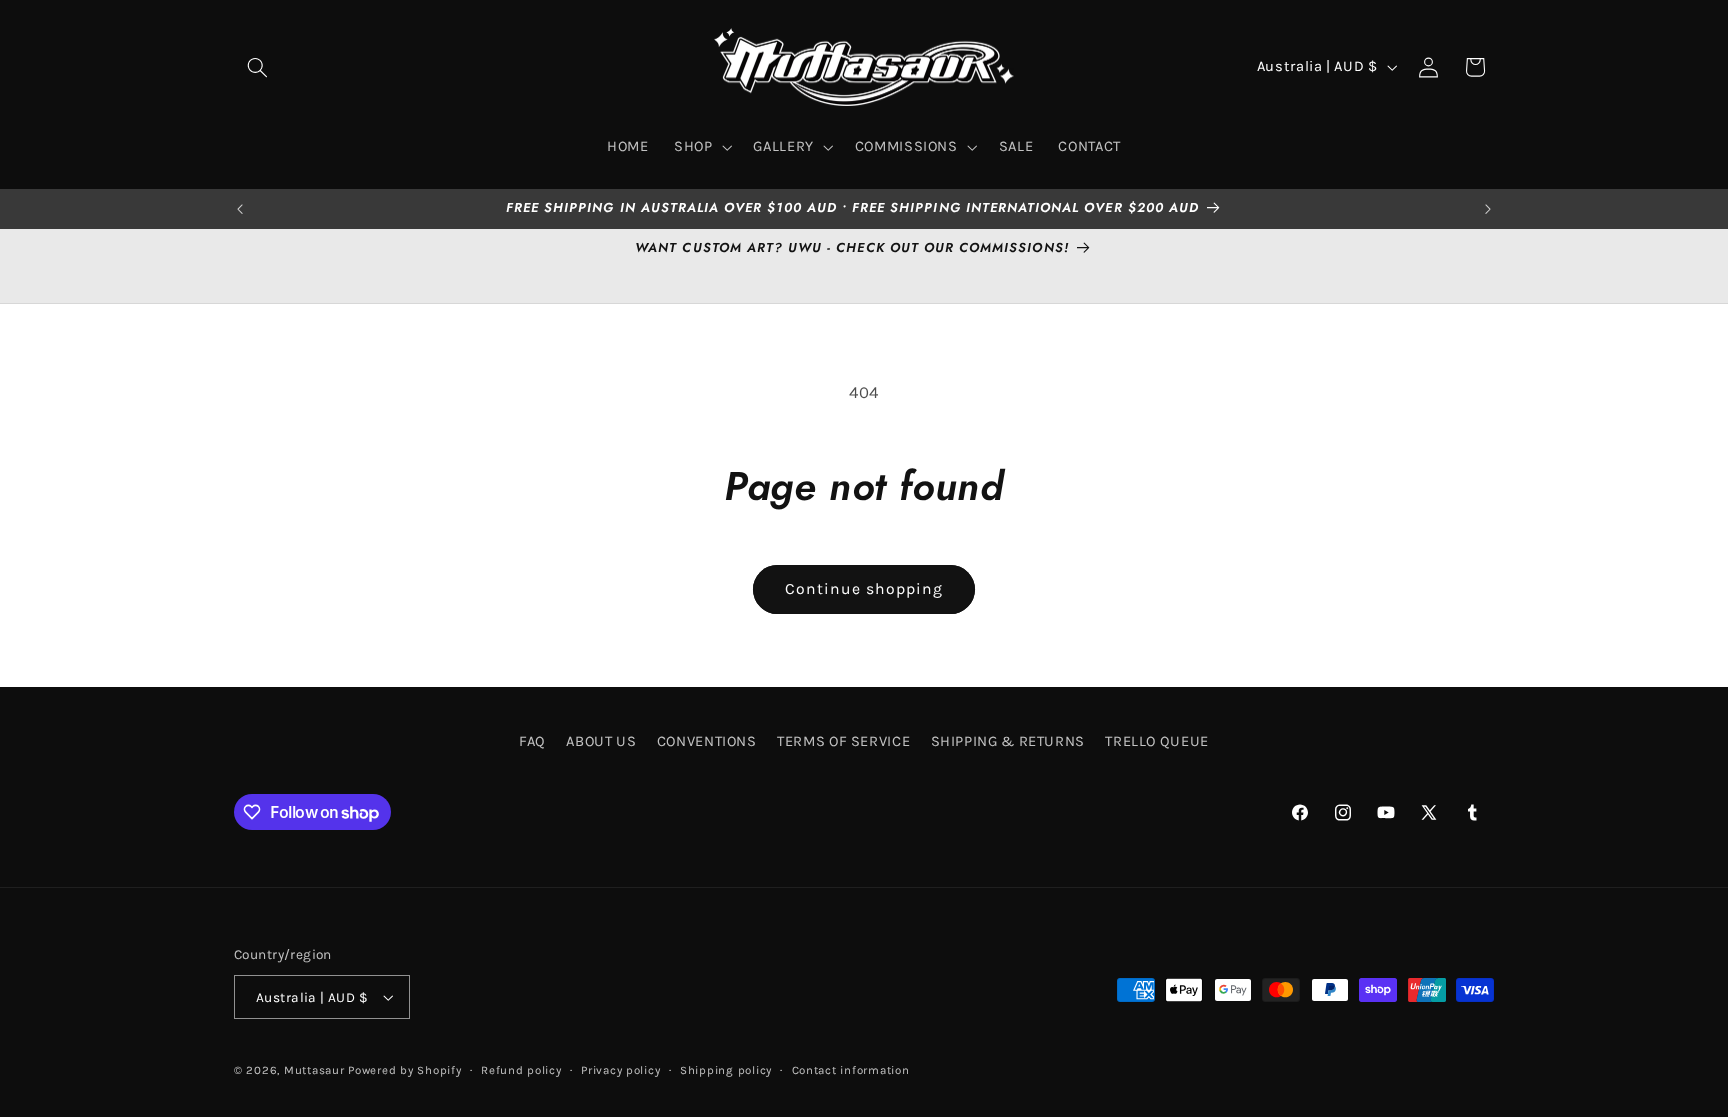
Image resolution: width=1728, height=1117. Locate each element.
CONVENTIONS (707, 741)
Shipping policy (726, 1070)
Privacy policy (620, 1070)
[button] (257, 67)
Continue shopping (864, 589)
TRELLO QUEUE (1157, 741)
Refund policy (521, 1070)
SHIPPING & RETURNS (1008, 741)
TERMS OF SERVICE (843, 741)
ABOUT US (601, 741)
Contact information (851, 1070)
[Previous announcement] (240, 209)
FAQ (532, 741)
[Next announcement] (1488, 209)
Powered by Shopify (404, 1070)
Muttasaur (314, 1070)
